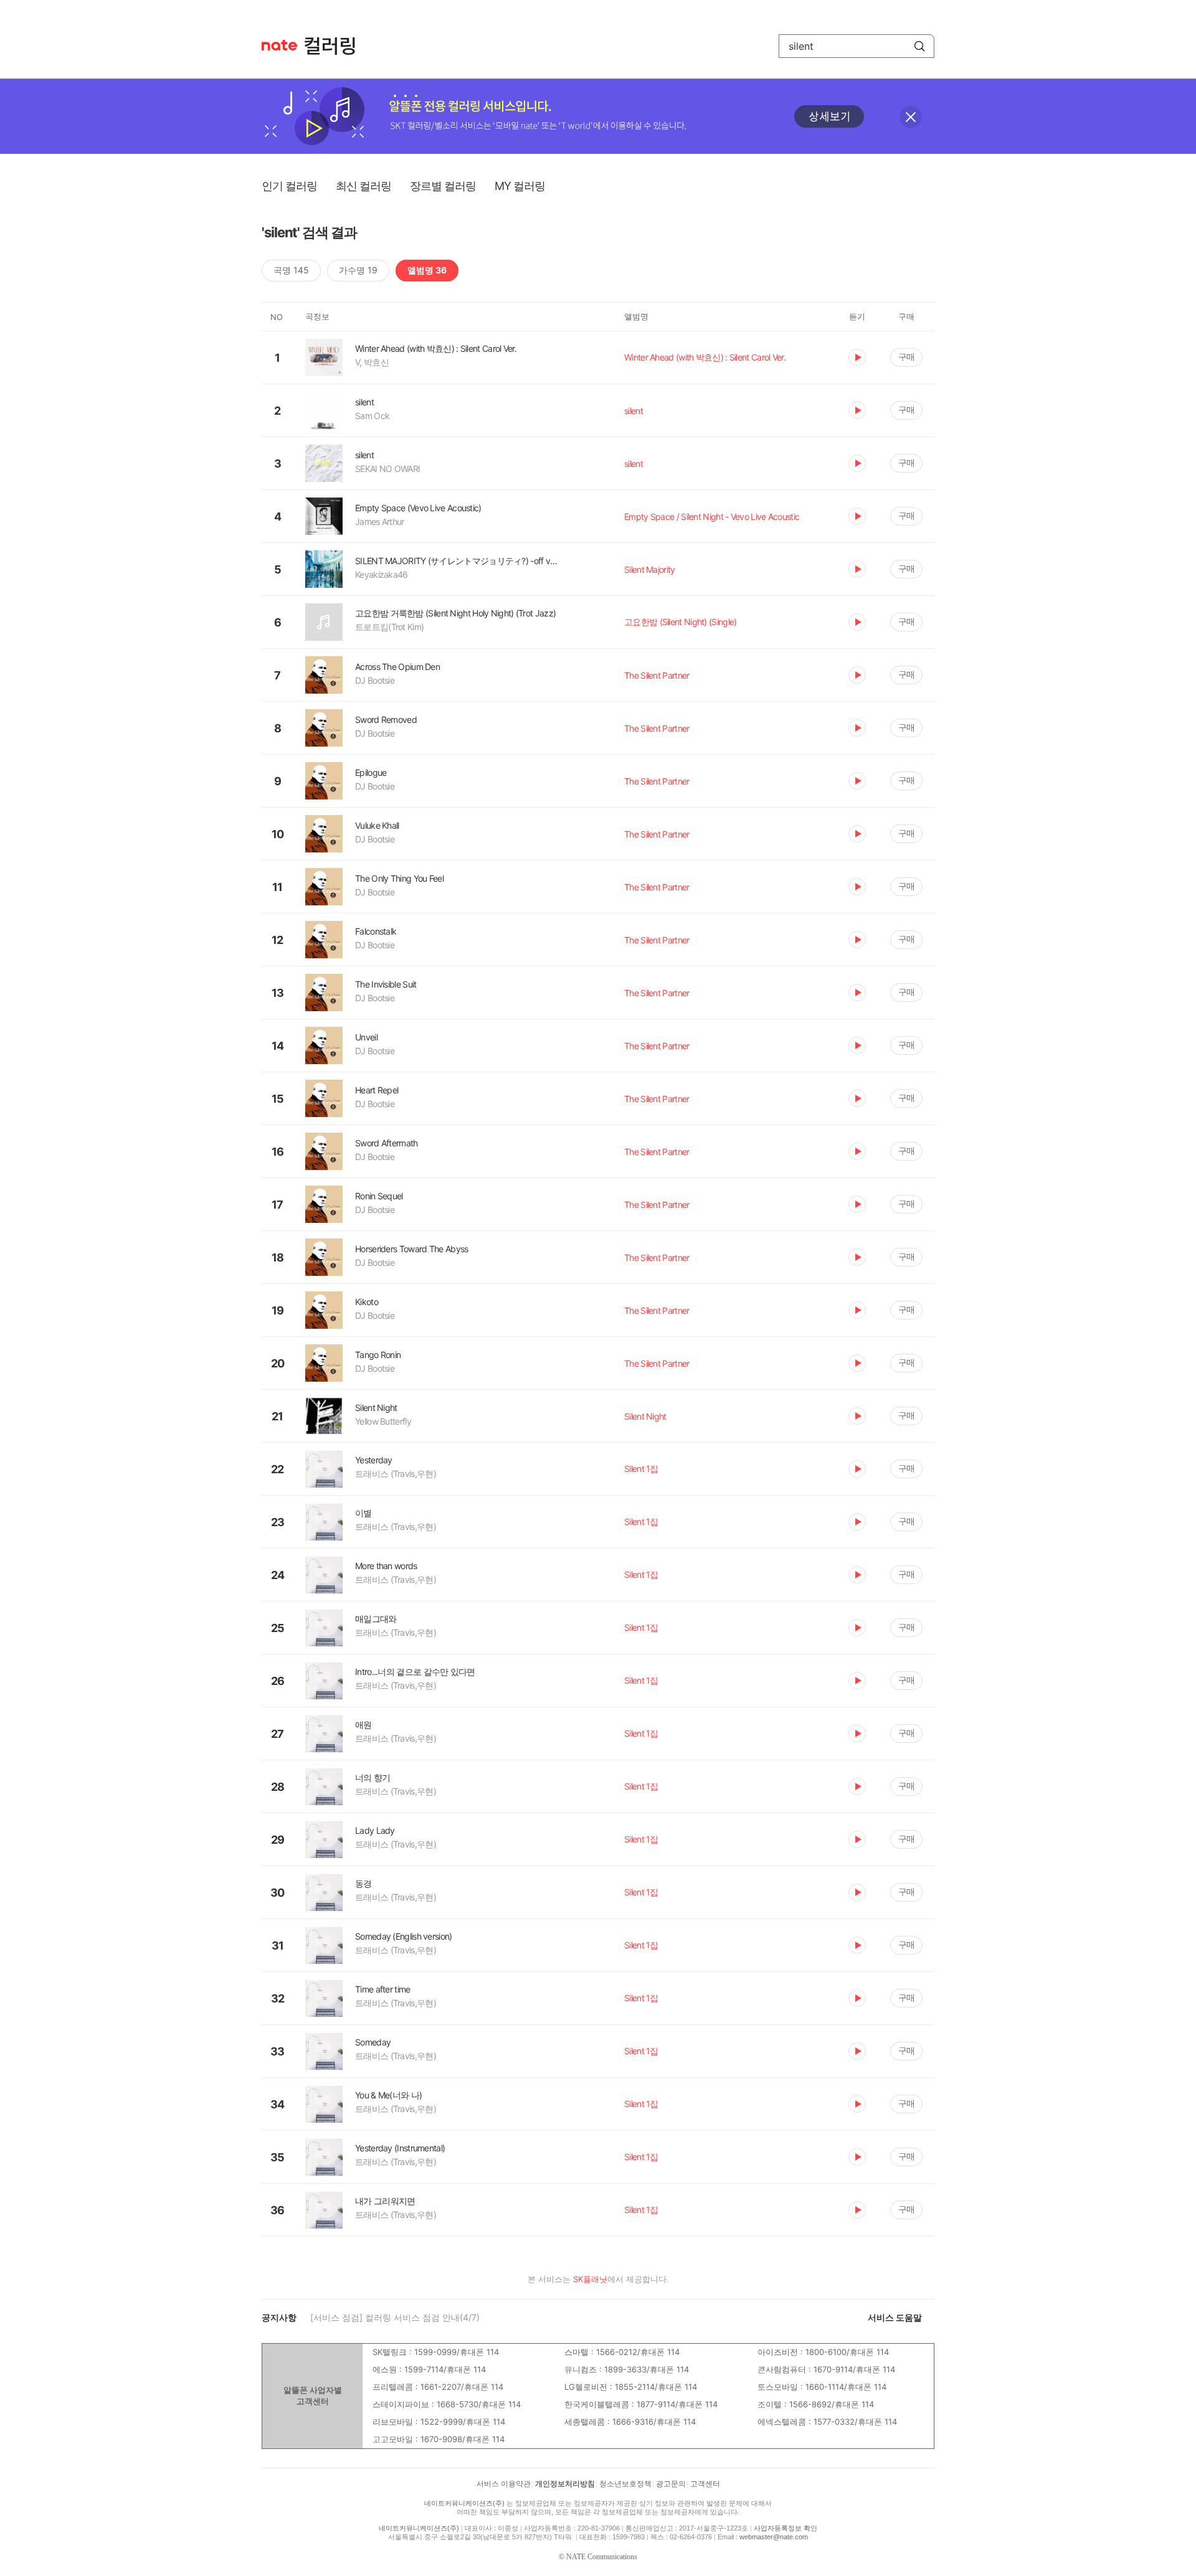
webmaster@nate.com (774, 2537)
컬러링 (336, 46)
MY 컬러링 (520, 186)
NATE (279, 45)
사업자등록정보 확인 (785, 2528)
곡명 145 (291, 270)
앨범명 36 (427, 270)
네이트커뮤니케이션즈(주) (464, 2503)
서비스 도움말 (895, 2317)
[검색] (919, 46)
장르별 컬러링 (443, 186)
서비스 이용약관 (504, 2484)
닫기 (911, 117)
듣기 (857, 357)
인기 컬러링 (289, 186)
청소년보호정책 (625, 2484)
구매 (906, 356)
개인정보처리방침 (565, 2484)
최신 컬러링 (363, 186)
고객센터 (705, 2484)
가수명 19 (358, 270)
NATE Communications (602, 2557)
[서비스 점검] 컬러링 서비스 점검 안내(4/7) (395, 2317)
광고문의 (671, 2484)
